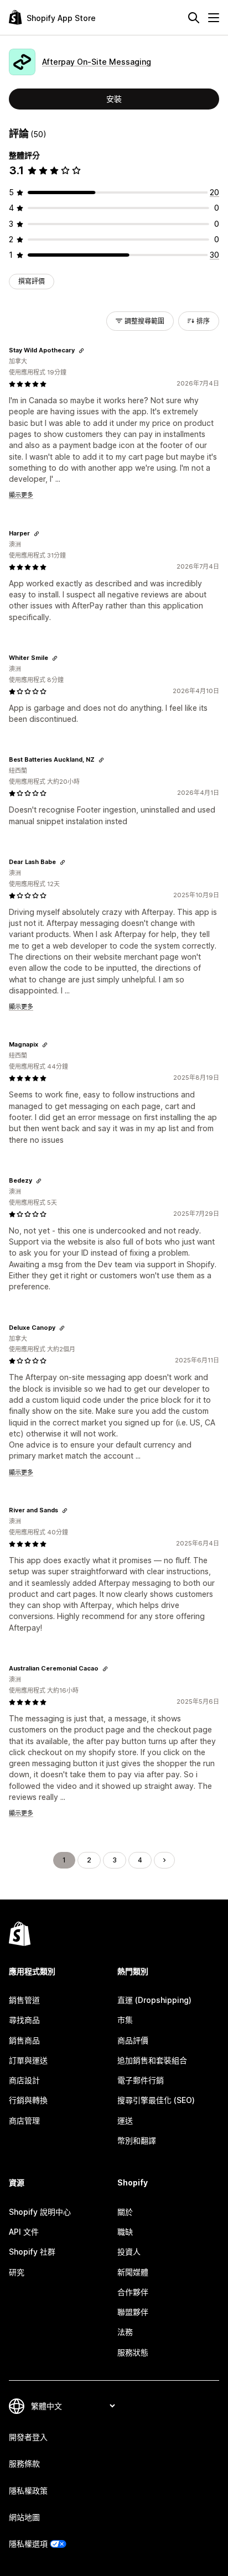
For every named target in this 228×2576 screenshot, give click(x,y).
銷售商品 (24, 2040)
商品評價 (133, 2040)
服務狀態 (133, 2352)
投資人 (129, 2252)
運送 (125, 2120)
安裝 (114, 99)
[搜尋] (194, 18)
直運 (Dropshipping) (154, 2000)
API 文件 (24, 2232)
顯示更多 (21, 495)
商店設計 (24, 2080)
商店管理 (24, 2120)
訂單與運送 (28, 2060)
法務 (125, 2332)
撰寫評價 (32, 281)
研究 (17, 2272)
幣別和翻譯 (137, 2140)
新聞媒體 (133, 2272)
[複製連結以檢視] (81, 351)
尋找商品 (24, 2020)
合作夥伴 (133, 2292)
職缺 (125, 2232)
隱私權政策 (28, 2491)
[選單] (214, 18)
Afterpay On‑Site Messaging (97, 62)
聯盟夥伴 (133, 2312)
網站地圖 (24, 2517)
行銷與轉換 (28, 2100)
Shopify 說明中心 (40, 2212)
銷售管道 (24, 2000)
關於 (125, 2212)
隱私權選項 (28, 2544)
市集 (125, 2020)
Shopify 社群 (32, 2252)
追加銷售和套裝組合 (152, 2060)
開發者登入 (28, 2437)
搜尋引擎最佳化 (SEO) (156, 2100)
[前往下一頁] (164, 1860)
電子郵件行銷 (141, 2080)
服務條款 (24, 2463)
